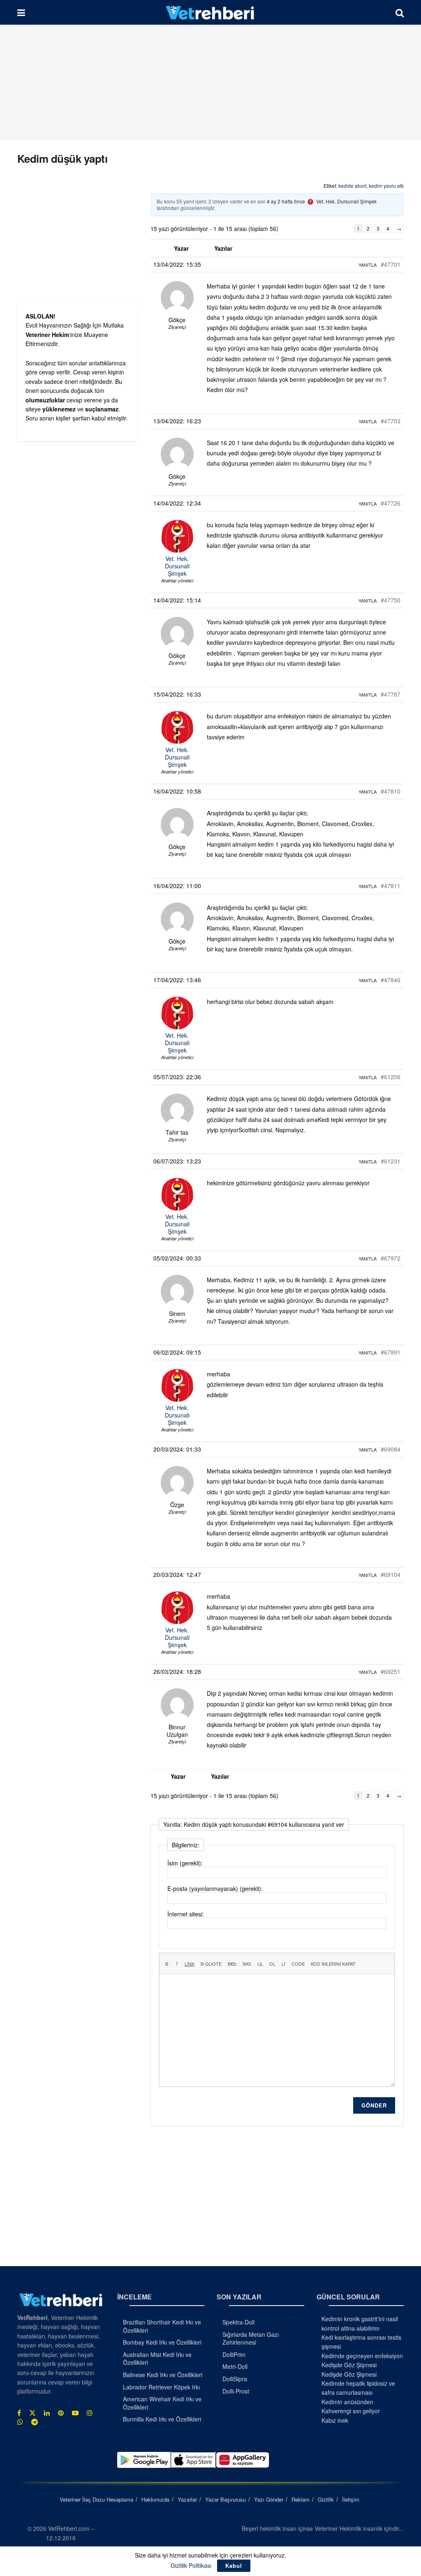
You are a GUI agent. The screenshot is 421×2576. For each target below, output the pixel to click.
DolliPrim (234, 2354)
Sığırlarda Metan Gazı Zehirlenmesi (251, 2338)
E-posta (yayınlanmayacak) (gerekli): (215, 1888)
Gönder (374, 2105)
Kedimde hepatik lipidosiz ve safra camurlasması (358, 2388)
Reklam (301, 2499)
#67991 (391, 1352)
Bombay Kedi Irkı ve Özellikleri (162, 2342)
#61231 (391, 1161)
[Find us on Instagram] (90, 2413)
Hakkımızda (155, 2499)
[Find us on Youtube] (75, 2413)
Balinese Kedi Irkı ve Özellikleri (163, 2375)
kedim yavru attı (386, 186)
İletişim (351, 2499)
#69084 (391, 1449)
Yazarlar (187, 2499)
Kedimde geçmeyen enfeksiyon (362, 2356)
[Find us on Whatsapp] (20, 2422)
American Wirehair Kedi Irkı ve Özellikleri (162, 2403)
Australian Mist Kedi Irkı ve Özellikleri (157, 2359)
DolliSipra (235, 2379)
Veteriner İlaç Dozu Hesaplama (96, 2499)
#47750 (391, 600)
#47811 (391, 886)
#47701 (391, 264)
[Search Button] (400, 12)
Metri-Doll (235, 2366)
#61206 (391, 1077)
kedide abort (352, 186)
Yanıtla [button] (368, 265)
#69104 (391, 1574)
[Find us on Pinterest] (61, 2413)
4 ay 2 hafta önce (286, 201)
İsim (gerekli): (185, 1863)
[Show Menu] (21, 12)
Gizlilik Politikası (191, 2565)
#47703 (391, 421)
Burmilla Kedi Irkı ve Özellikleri (162, 2419)
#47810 (391, 791)
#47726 (391, 503)
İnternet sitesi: (186, 1914)
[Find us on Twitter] (32, 2413)
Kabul (234, 2566)
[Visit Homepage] (210, 12)
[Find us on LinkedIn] (47, 2413)
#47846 (391, 980)
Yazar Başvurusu (226, 2499)
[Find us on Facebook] (19, 2413)
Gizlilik (326, 2499)
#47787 (391, 694)
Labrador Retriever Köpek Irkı (161, 2387)
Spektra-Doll (238, 2322)
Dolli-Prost (236, 2391)
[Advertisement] (210, 82)
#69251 (391, 1671)
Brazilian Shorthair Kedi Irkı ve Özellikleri (162, 2326)
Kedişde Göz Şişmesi (349, 2365)
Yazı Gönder (269, 2499)
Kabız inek (335, 2420)
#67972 (391, 1258)
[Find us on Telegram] (35, 2422)
